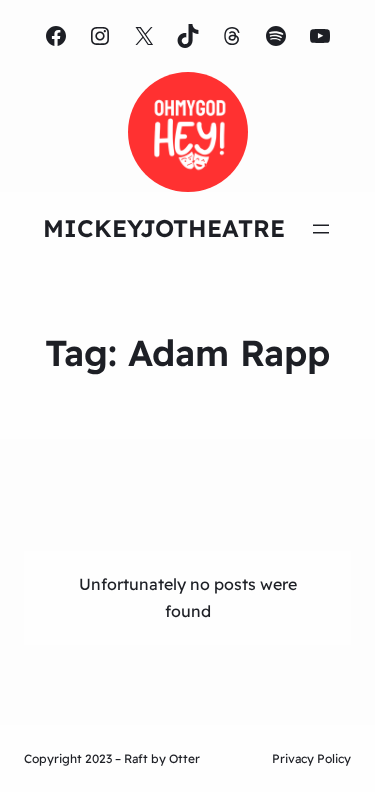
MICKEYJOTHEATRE (164, 228)
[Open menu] (321, 229)
